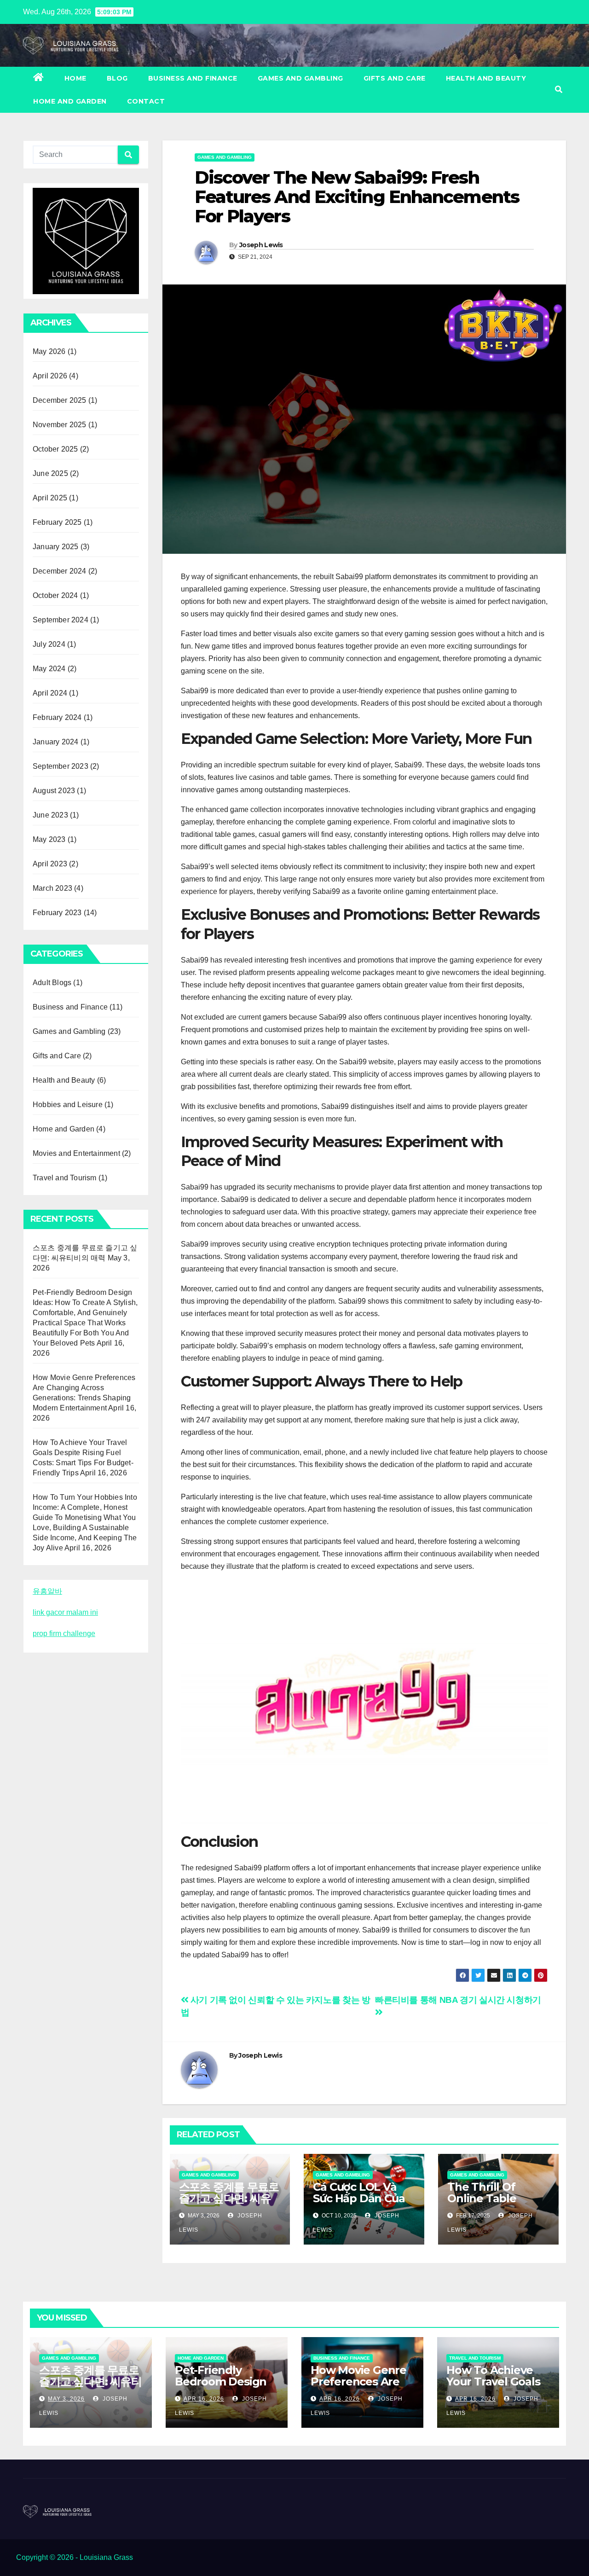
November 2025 (60, 425)
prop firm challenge (64, 1633)
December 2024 (60, 571)
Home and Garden (70, 101)
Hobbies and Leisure (68, 1105)
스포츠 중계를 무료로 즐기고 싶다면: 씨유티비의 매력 (229, 2198)
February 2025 (57, 522)
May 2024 (49, 669)
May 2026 (49, 351)
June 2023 (50, 815)
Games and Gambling (300, 78)
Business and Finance (193, 78)
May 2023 (49, 839)
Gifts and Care (395, 78)
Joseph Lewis (261, 245)
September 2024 (61, 620)
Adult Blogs (52, 983)
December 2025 (60, 400)
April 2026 (50, 376)
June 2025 (50, 473)
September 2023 (61, 766)
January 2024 (55, 742)
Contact (146, 101)
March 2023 (52, 888)
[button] (559, 90)
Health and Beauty (486, 78)
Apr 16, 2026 (204, 2399)
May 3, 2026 (66, 2399)
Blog (117, 78)
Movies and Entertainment (76, 1153)
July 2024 (49, 644)
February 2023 (57, 913)
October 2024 (55, 595)
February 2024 (57, 717)
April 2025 (50, 498)
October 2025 (55, 449)
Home (75, 78)
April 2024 (50, 693)
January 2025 (55, 547)
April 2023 (50, 864)
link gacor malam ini (65, 1612)
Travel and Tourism (65, 1178)
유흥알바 (47, 1591)
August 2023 (54, 791)
